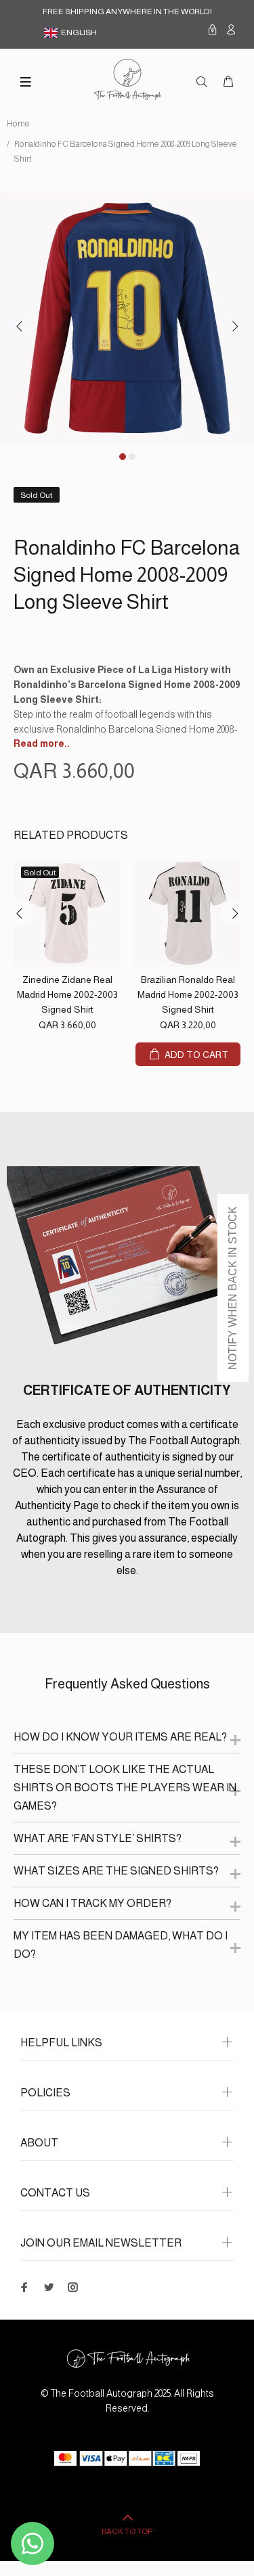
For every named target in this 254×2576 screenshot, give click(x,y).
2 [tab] (132, 457)
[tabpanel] (127, 318)
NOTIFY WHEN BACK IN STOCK (233, 1288)
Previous (20, 326)
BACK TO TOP (127, 2531)
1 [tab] (123, 457)
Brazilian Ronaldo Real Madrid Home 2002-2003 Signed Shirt (188, 994)
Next (234, 326)
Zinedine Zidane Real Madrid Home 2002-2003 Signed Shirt (67, 994)
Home (18, 124)
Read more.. (42, 743)
